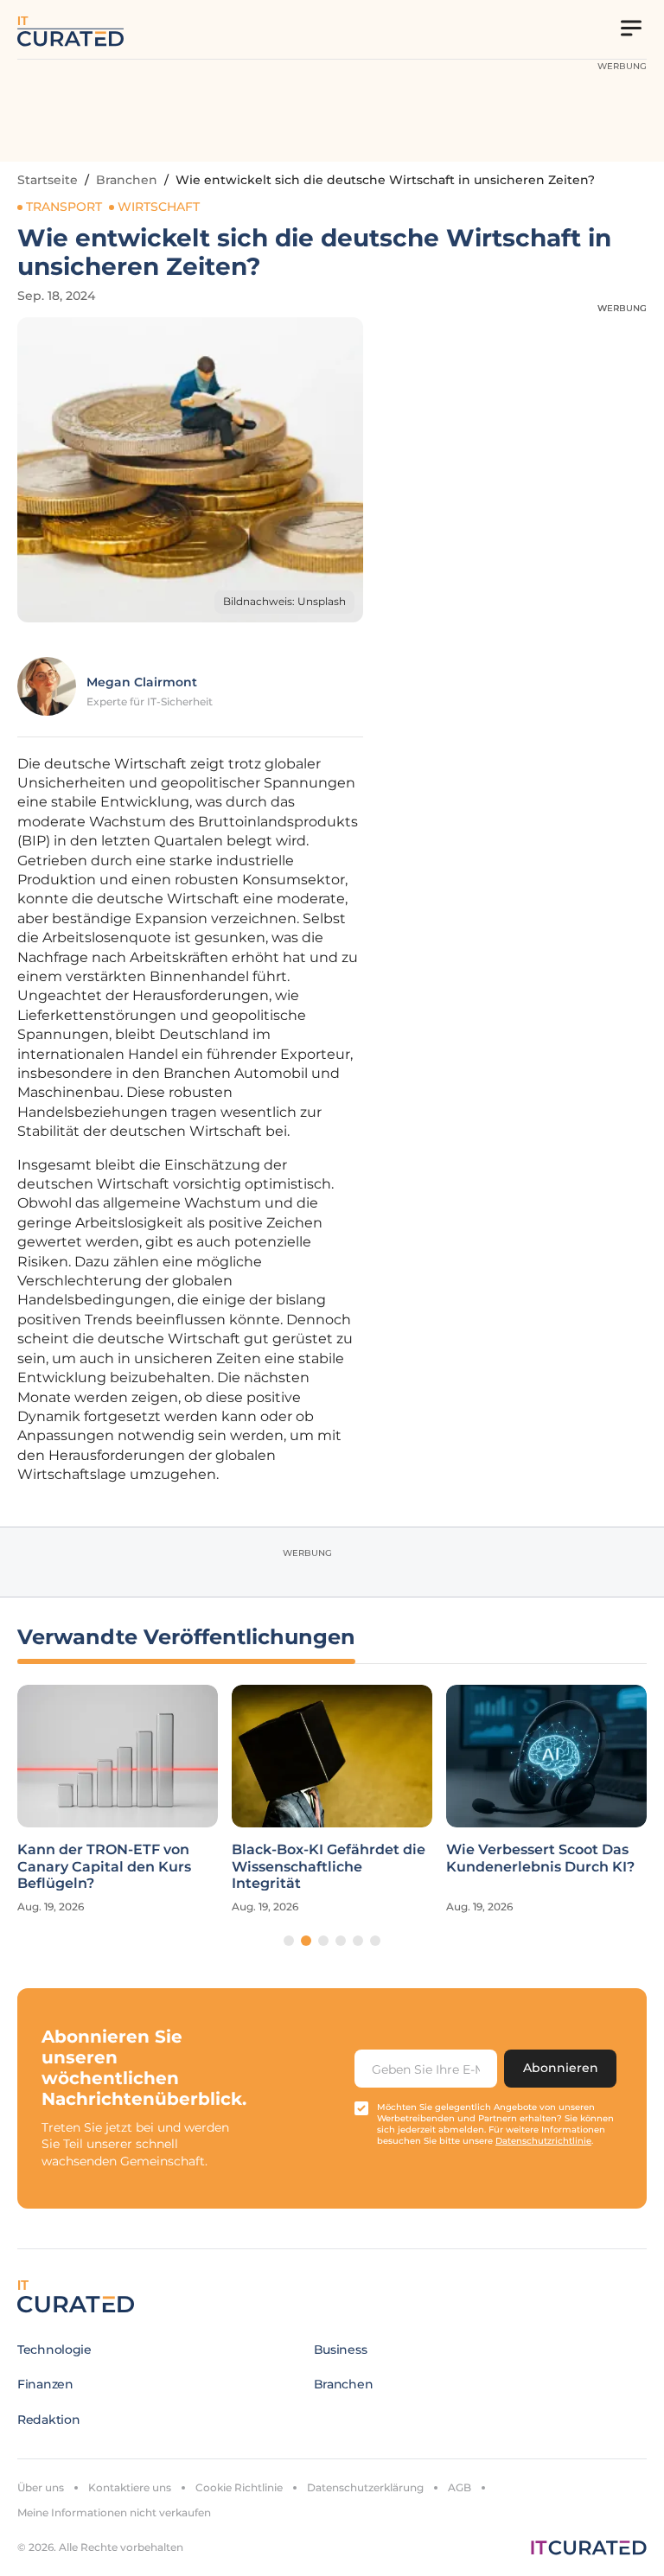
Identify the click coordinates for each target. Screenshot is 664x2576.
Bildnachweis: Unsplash (284, 601)
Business (341, 2350)
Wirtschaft (159, 207)
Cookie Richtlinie (239, 2487)
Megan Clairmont (142, 682)
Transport (64, 207)
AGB (460, 2487)
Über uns (41, 2487)
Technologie (54, 2350)
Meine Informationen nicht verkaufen (114, 2512)
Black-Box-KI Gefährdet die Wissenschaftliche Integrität (329, 1866)
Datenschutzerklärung (365, 2487)
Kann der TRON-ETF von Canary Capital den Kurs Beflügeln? (104, 1866)
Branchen (127, 180)
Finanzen (45, 2384)
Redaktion (48, 2420)
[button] (289, 1941)
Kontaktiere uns (130, 2487)
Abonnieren (561, 2068)
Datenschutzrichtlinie (543, 2141)
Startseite (48, 180)
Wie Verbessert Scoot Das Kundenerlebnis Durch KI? (540, 1858)
